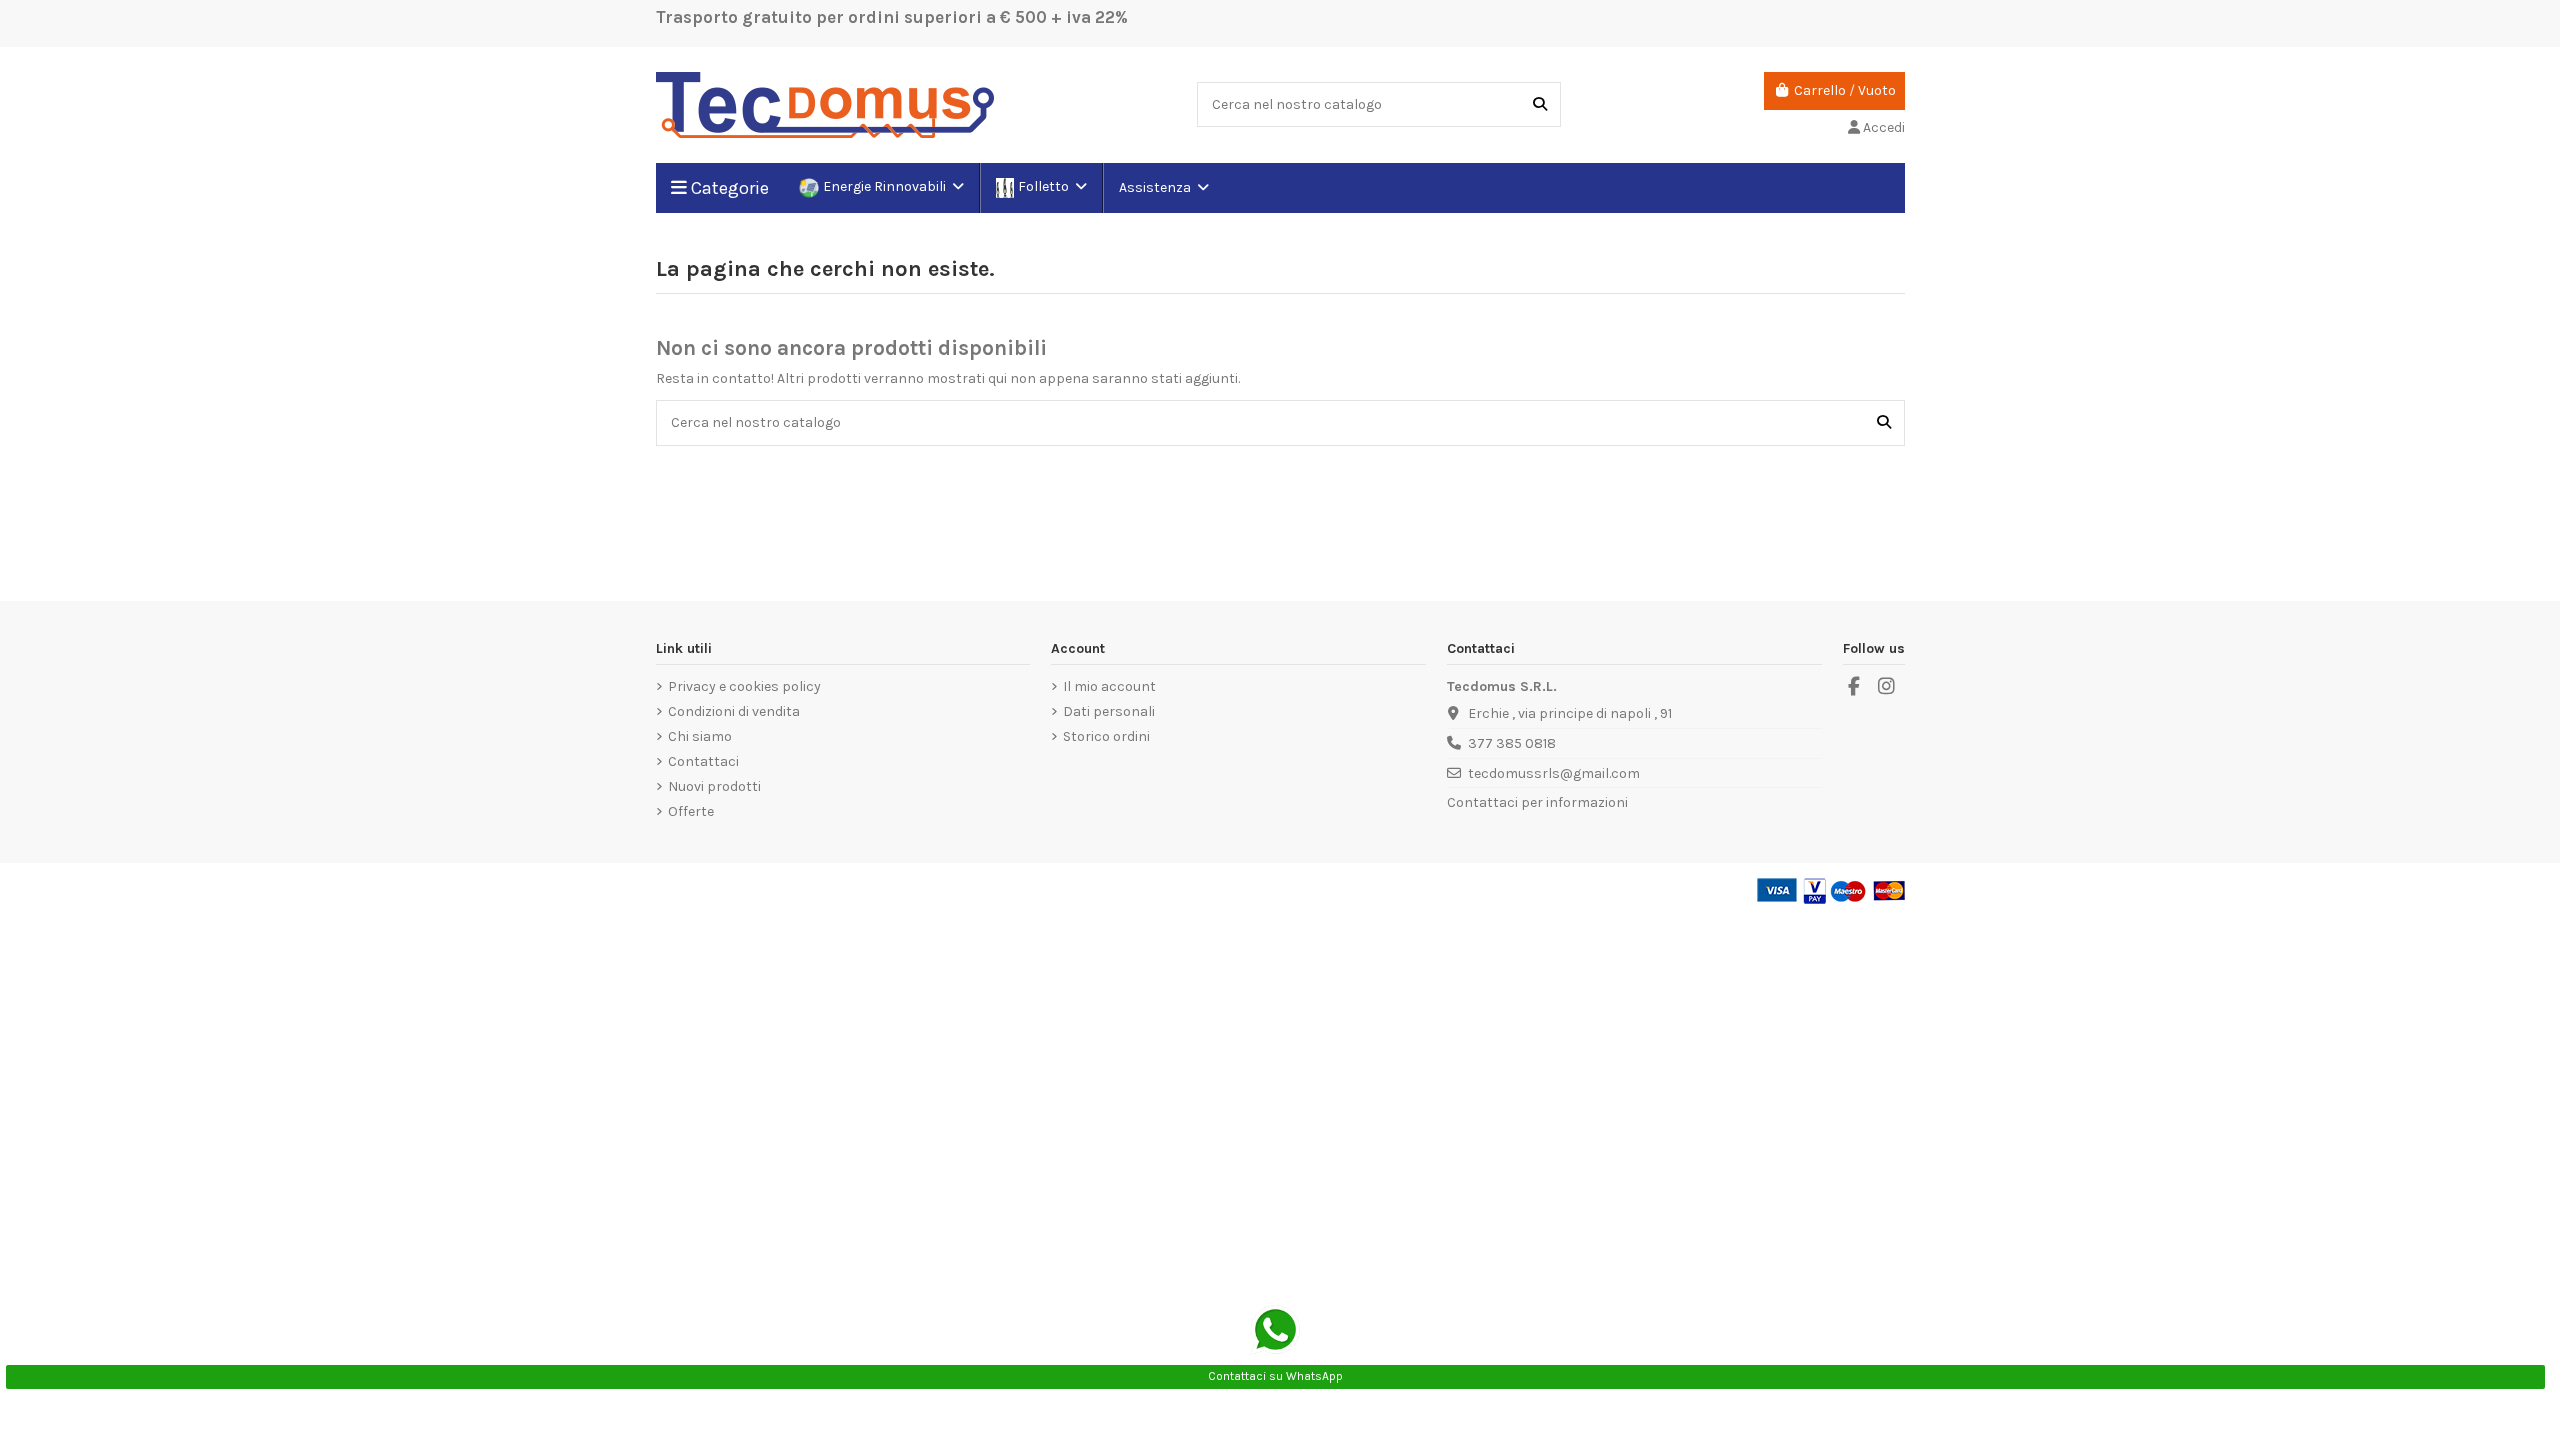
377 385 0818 (1512, 743)
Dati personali (1109, 711)
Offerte (691, 811)
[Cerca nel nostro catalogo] (1540, 104)
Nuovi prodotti (714, 786)
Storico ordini (1106, 736)
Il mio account (1109, 686)
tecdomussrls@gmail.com (1554, 773)
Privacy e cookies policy (744, 686)
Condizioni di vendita (734, 711)
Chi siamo (700, 736)
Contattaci (703, 761)
